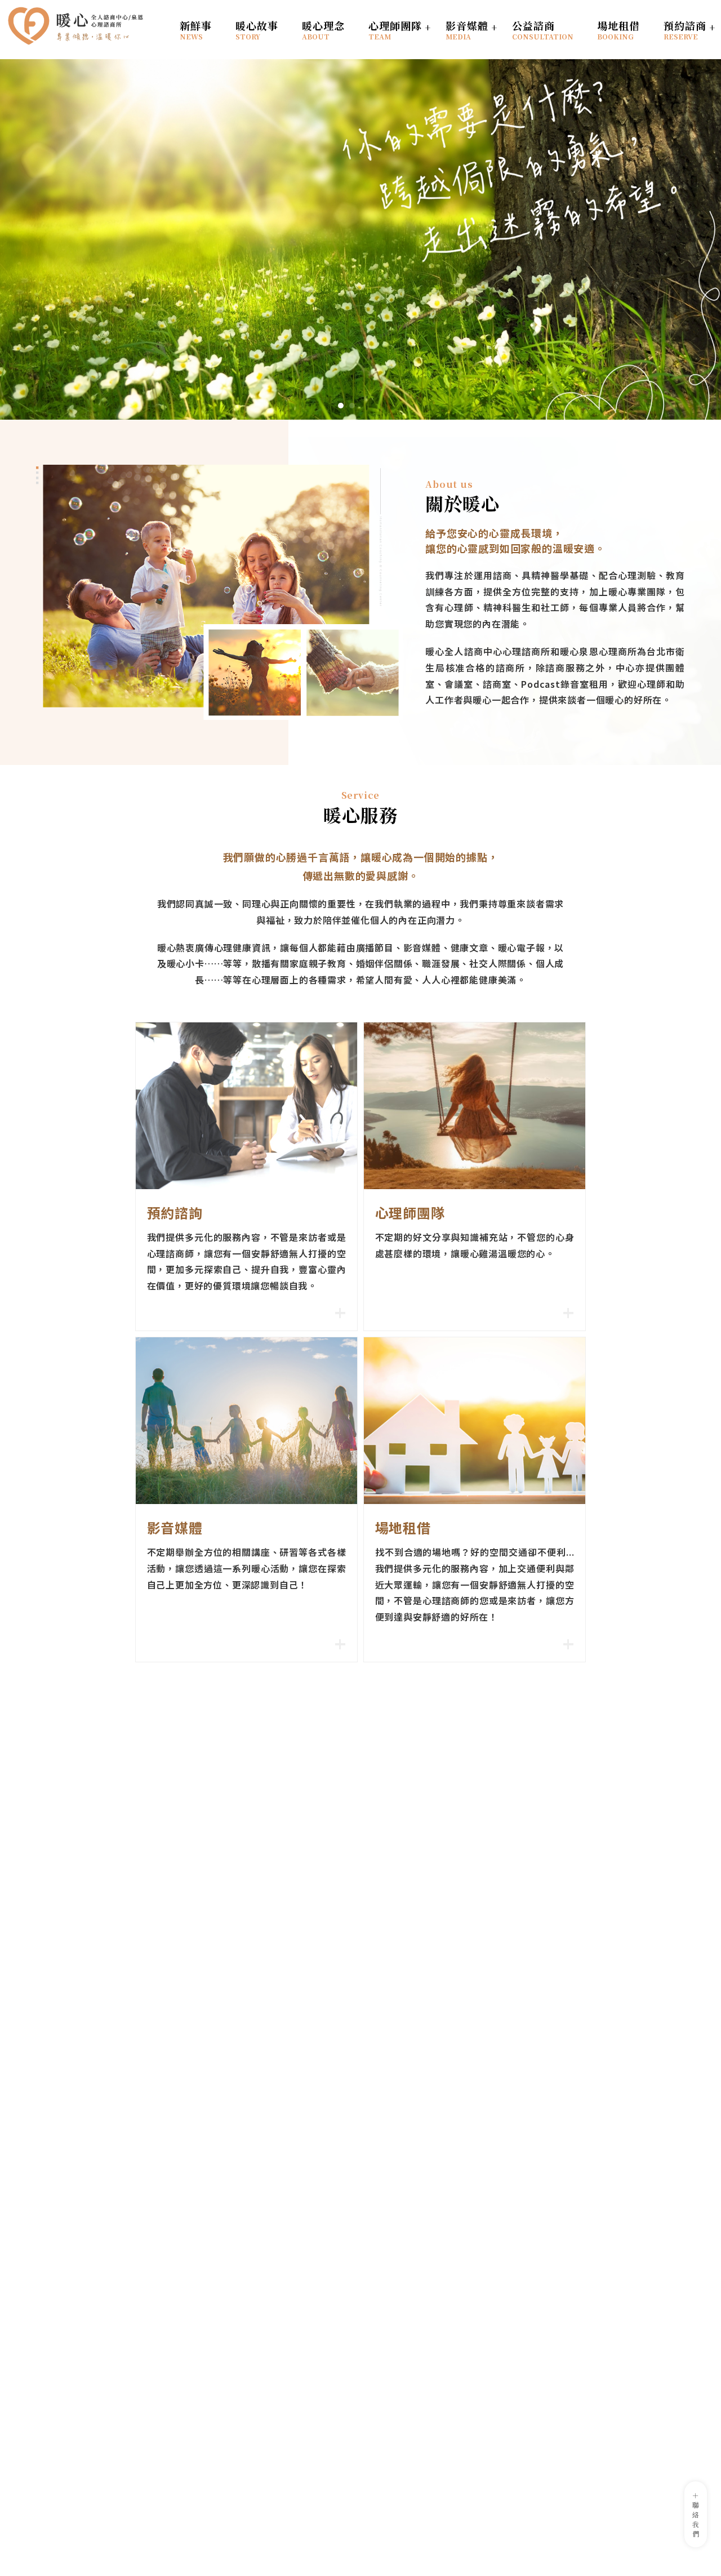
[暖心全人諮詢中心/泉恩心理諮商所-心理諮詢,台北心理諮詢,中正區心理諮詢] (76, 28)
